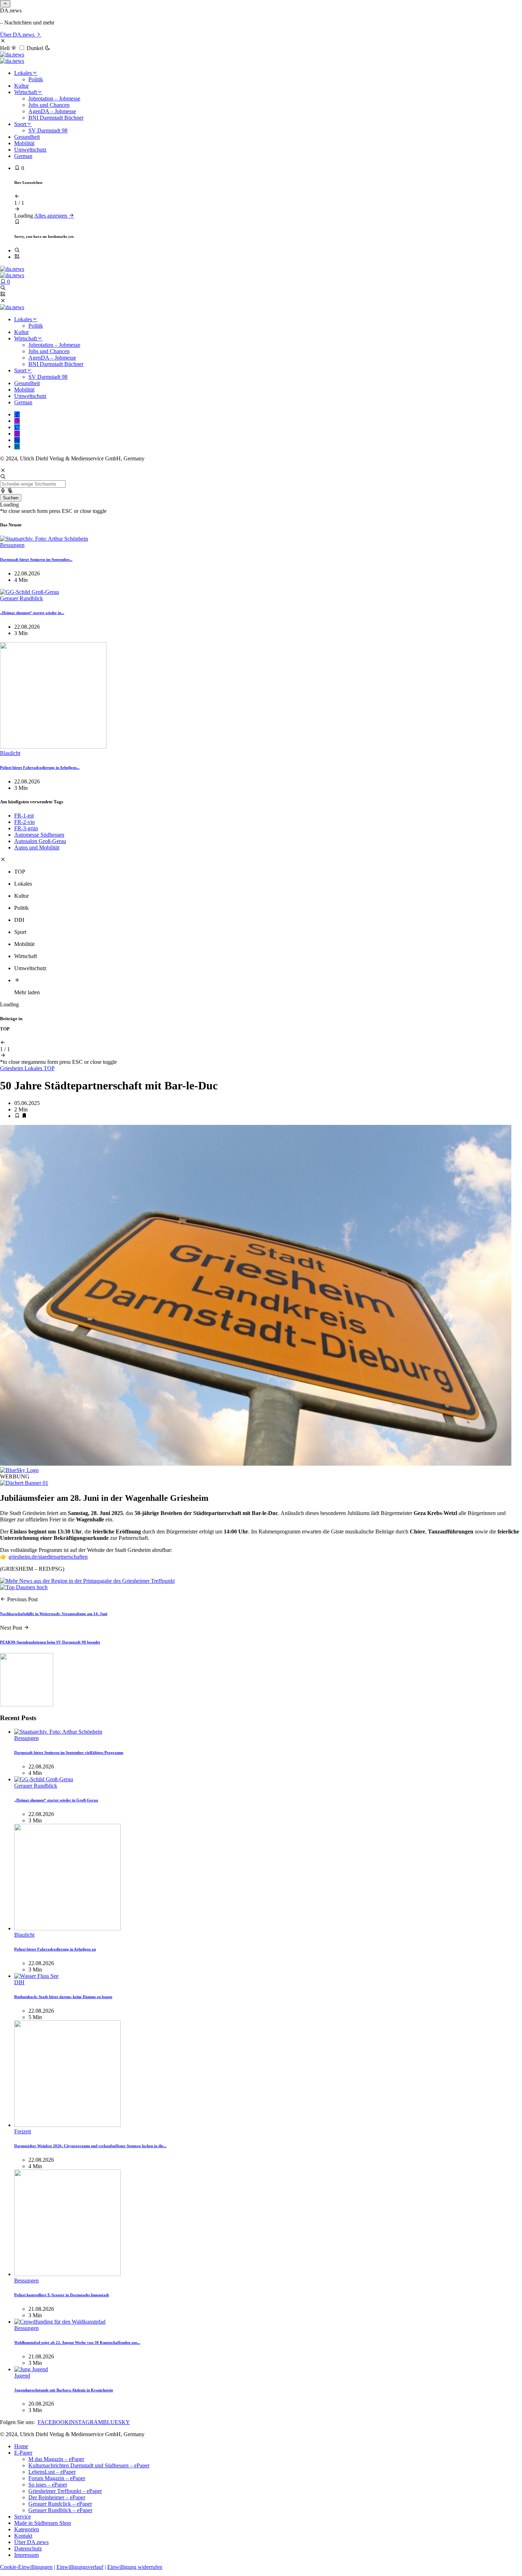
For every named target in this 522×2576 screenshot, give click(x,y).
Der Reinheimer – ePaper (57, 2497)
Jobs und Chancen (49, 105)
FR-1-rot (24, 816)
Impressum (26, 2555)
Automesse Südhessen (39, 835)
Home (21, 2446)
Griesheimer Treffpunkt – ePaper (65, 2491)
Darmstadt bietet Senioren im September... (36, 559)
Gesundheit (27, 137)
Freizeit (23, 2131)
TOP (49, 1068)
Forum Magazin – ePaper (57, 2478)
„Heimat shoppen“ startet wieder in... (32, 613)
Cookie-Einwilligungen (26, 2567)
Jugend (22, 2376)
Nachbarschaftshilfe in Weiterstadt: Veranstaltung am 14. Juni (54, 1614)
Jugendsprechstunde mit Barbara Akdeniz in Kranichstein (64, 2390)
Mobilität (24, 143)
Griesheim (12, 1068)
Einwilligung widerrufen (135, 2567)
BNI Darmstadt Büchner (56, 118)
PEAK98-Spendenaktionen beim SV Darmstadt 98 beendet (50, 1642)
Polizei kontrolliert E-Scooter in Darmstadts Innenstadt (62, 2295)
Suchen (11, 498)
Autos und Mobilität (37, 847)
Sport (20, 124)
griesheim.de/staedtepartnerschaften (48, 1557)
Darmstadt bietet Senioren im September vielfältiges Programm (69, 1752)
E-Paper (23, 2453)
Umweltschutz (30, 150)
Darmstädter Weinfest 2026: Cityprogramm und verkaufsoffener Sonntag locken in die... (90, 2146)
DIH (19, 1982)
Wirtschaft (26, 92)
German (23, 156)
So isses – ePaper (48, 2485)
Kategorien (27, 2529)
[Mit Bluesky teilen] (19, 1470)
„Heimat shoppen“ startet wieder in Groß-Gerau (56, 1800)
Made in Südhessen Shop (43, 2523)
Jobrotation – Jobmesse (54, 99)
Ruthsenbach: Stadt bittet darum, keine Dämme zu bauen (63, 1997)
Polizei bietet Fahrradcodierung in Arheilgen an (55, 1949)
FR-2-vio (25, 822)
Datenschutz (28, 2548)
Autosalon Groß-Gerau (40, 841)
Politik (36, 79)
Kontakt (23, 2536)
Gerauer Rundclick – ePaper (60, 2504)
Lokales (23, 73)
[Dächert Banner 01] (24, 1483)
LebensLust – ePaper (52, 2472)
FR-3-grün (26, 828)
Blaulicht (10, 753)
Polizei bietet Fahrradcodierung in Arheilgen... (40, 767)
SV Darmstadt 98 (48, 130)
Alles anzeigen (51, 216)
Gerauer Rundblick (21, 598)
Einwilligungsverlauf (80, 2567)
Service (23, 2517)
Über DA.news (18, 35)
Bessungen (12, 545)
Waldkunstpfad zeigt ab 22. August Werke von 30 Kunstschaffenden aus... (77, 2342)
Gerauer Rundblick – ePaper (60, 2510)
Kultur (21, 86)
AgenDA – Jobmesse (52, 111)
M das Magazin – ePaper (56, 2459)
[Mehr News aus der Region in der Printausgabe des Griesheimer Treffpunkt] (87, 1581)
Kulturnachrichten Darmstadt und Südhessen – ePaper (89, 2465)
